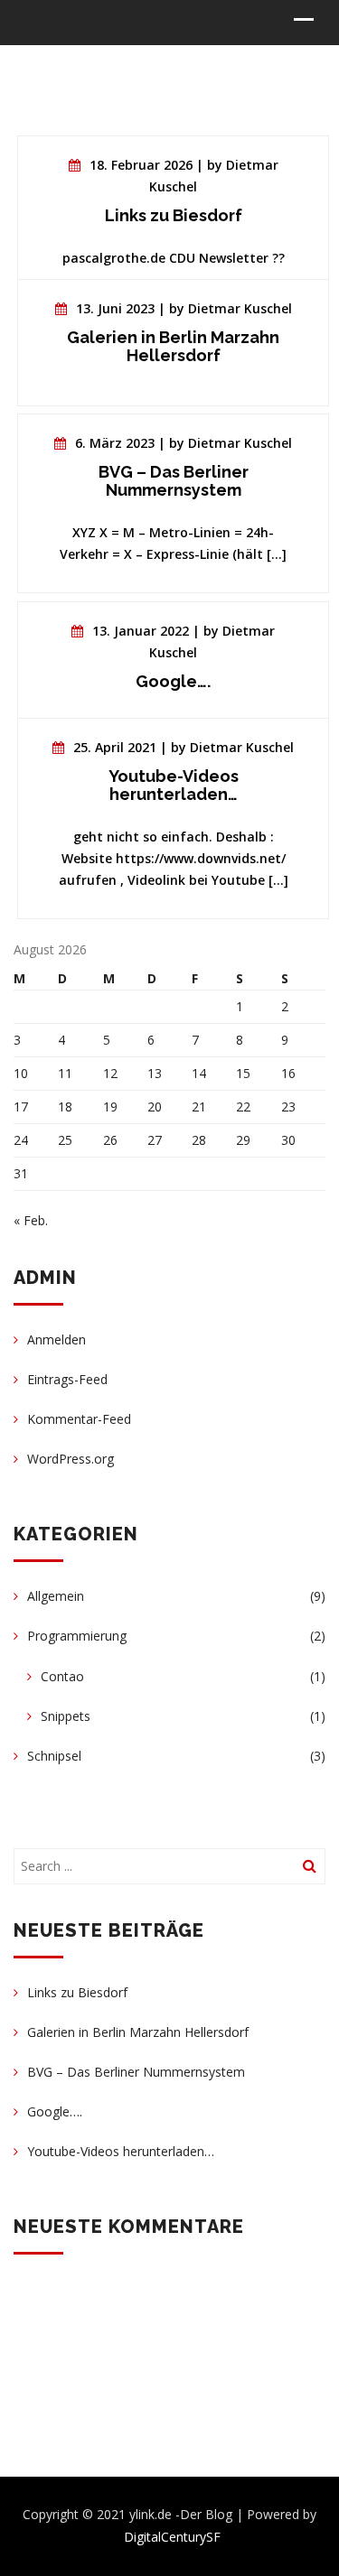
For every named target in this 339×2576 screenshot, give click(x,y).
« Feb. (31, 1220)
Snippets (66, 1716)
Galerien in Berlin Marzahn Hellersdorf (138, 2032)
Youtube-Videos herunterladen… (121, 2151)
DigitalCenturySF (172, 2537)
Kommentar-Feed (79, 1419)
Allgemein (56, 1596)
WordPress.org (71, 1459)
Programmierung (77, 1636)
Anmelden (56, 1339)
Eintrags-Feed (67, 1379)
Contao (62, 1676)
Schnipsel (54, 1756)
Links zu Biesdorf (77, 1992)
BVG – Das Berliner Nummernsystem (136, 2072)
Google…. (55, 2111)
